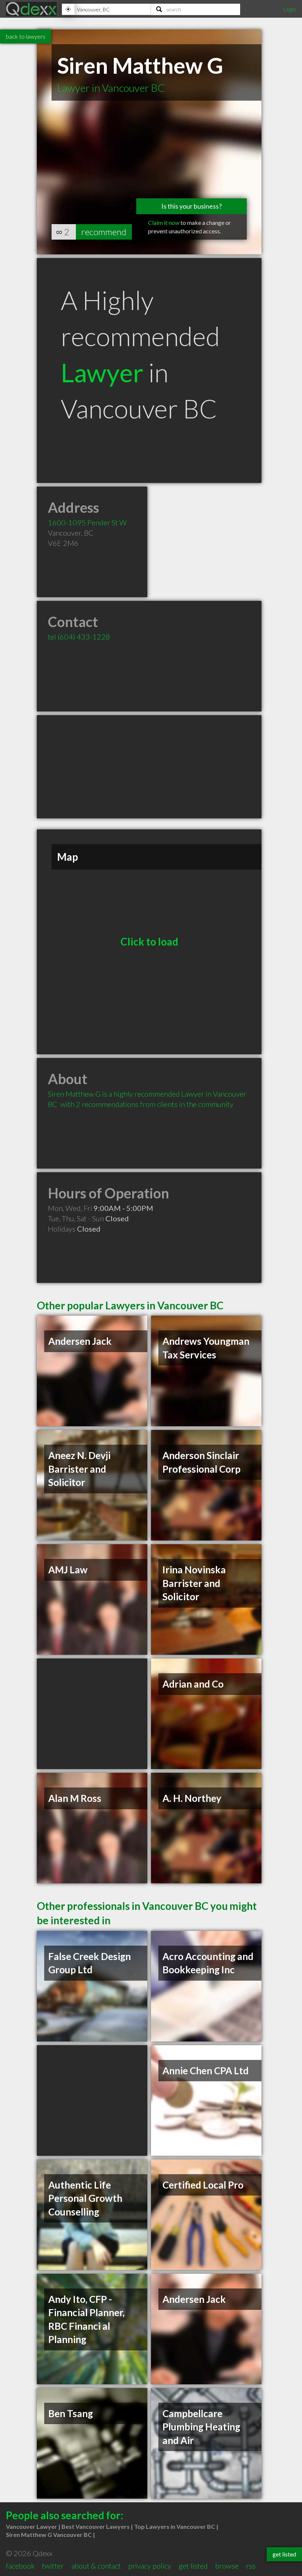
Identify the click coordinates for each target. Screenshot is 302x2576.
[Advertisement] (149, 767)
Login (289, 9)
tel (79, 637)
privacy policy (150, 2566)
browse (227, 2566)
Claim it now (164, 222)
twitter (53, 2566)
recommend (104, 232)
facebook (20, 2566)
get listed (193, 2566)
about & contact (96, 2566)
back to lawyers (26, 36)
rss (251, 2566)
